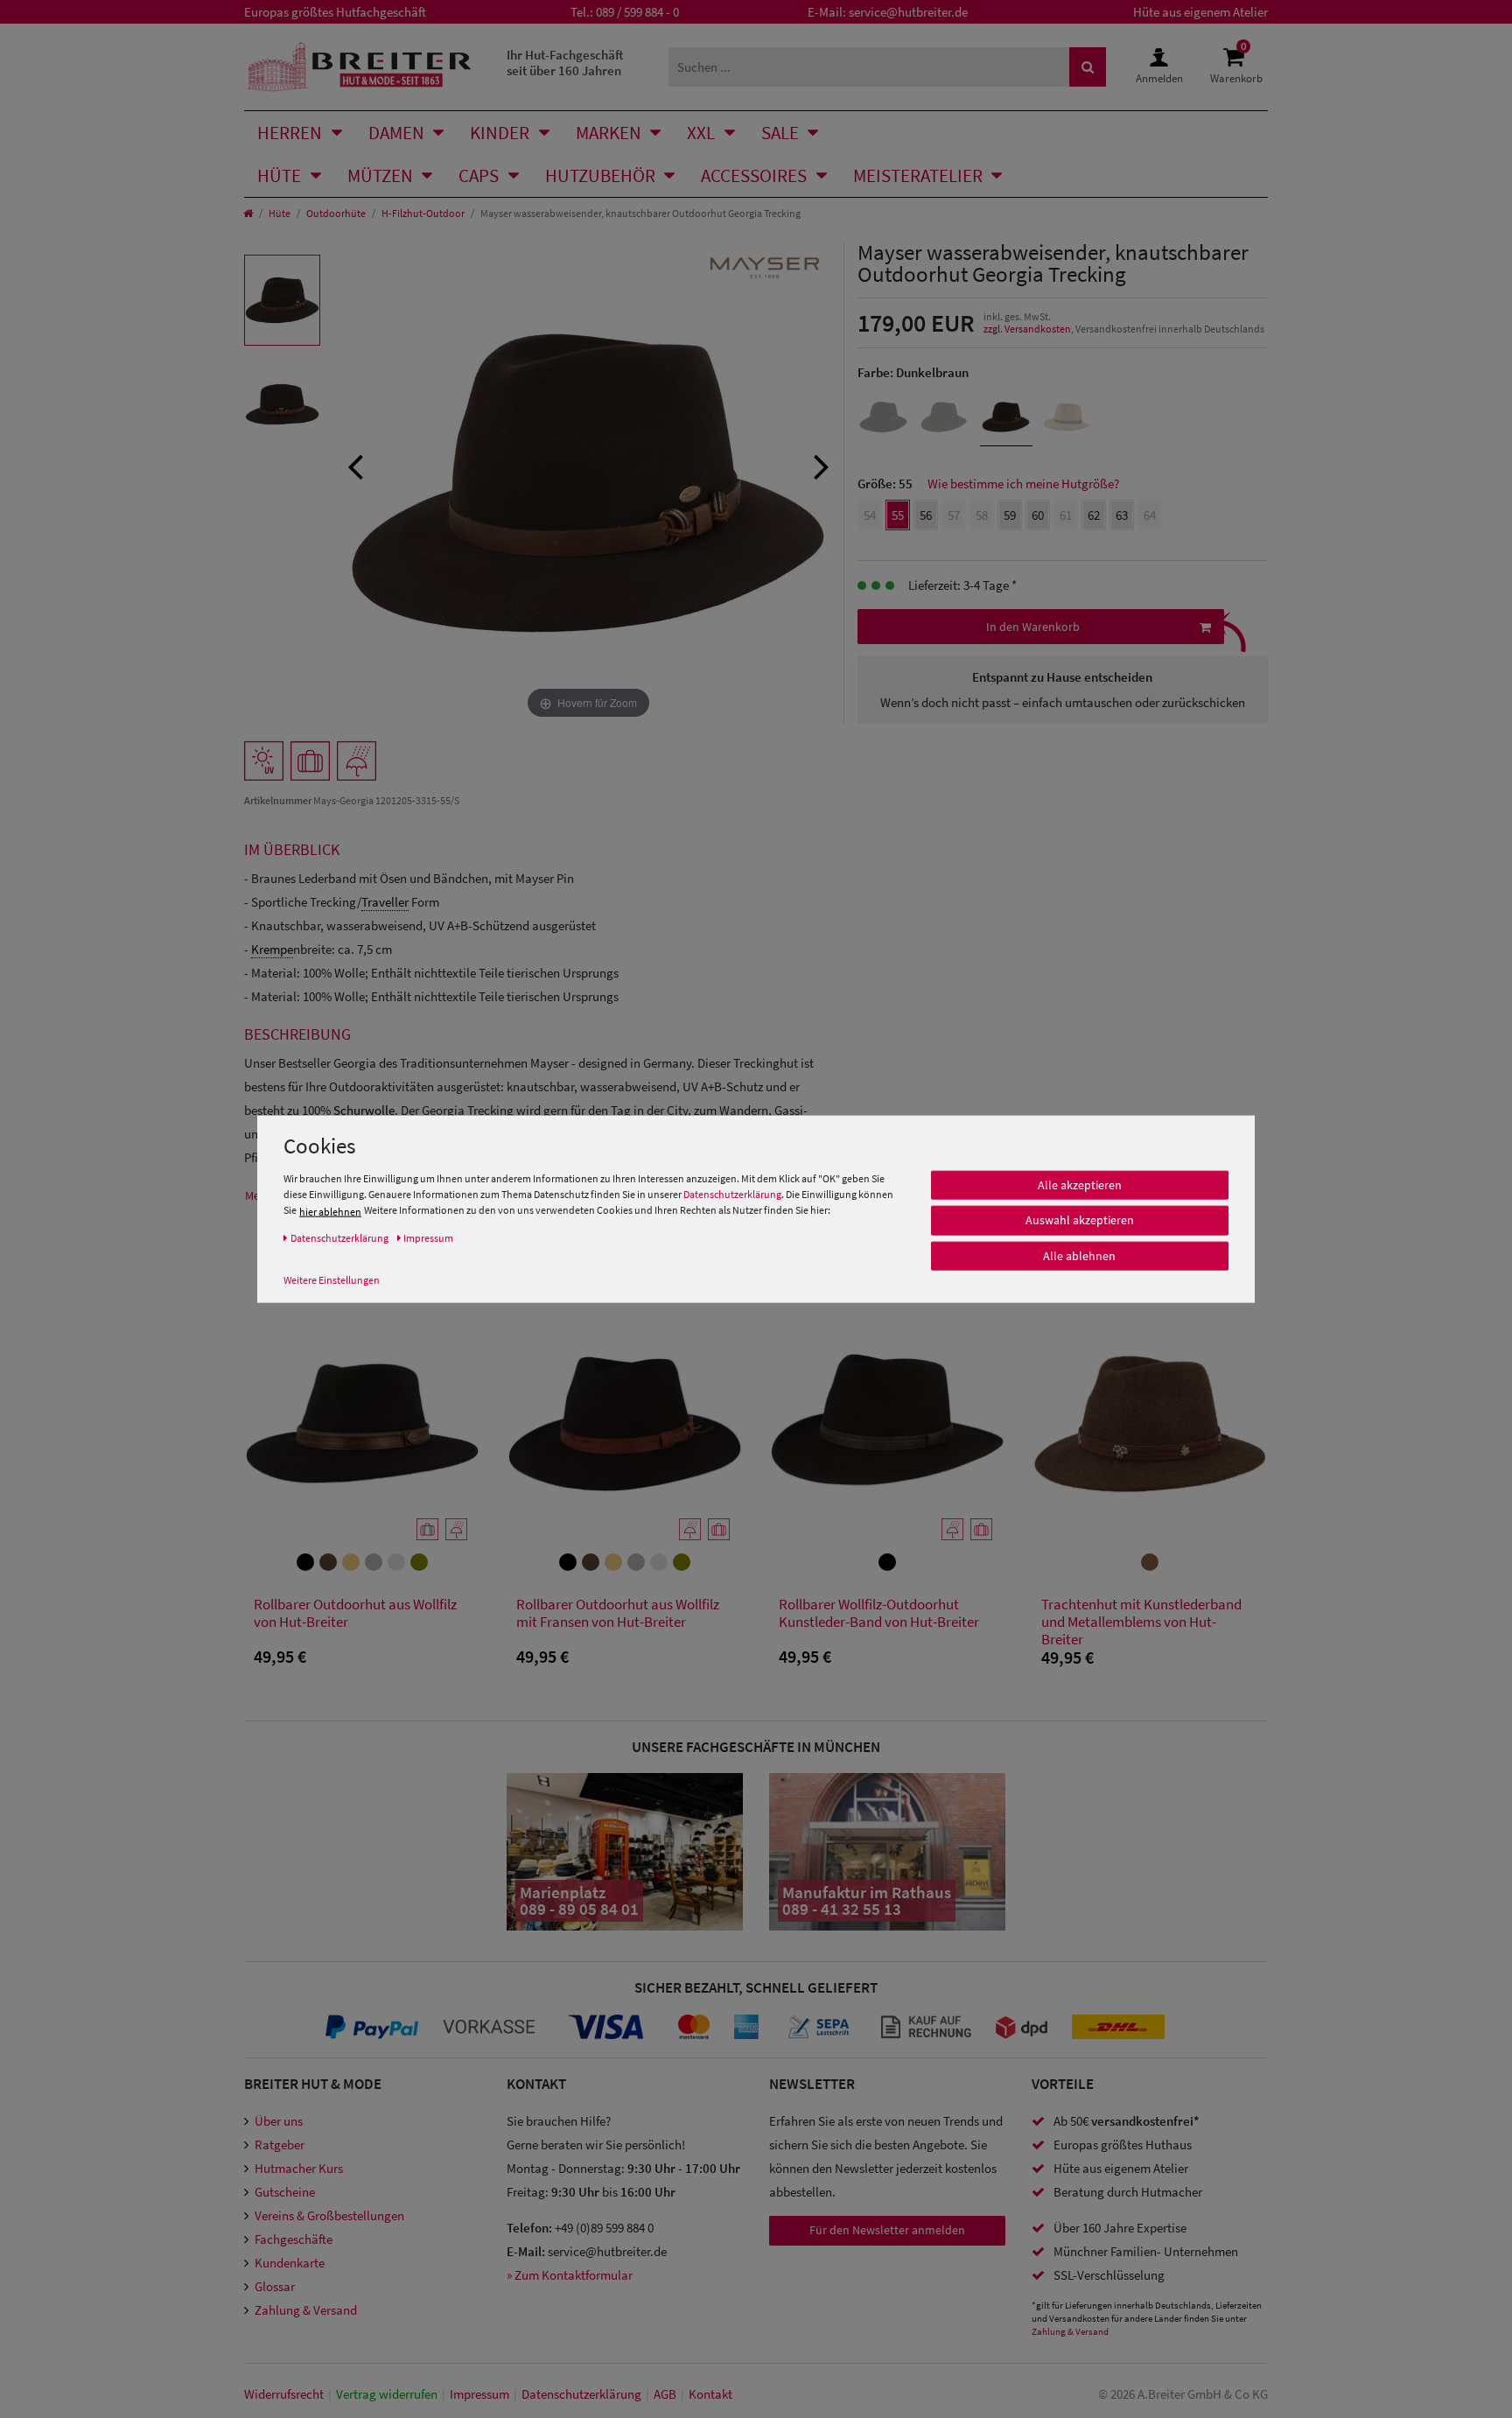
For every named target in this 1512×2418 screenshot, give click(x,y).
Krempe (272, 949)
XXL (701, 133)
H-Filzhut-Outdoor (423, 213)
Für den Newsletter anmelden (887, 2230)
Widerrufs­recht (284, 2394)
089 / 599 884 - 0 (637, 12)
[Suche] (1088, 67)
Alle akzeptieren (1080, 1185)
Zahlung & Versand (306, 2310)
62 (1094, 515)
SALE (780, 133)
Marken (609, 133)
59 (1010, 515)
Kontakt (710, 2394)
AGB (665, 2394)
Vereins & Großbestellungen (329, 2215)
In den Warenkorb (1033, 627)
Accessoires (754, 175)
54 (870, 515)
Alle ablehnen (1079, 1256)
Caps (479, 175)
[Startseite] (248, 213)
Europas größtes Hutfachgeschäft (335, 12)
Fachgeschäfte (294, 2239)
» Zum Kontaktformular (570, 2275)
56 (926, 515)
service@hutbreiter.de (908, 12)
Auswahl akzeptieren (1080, 1220)
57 (954, 515)
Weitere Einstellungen (332, 1279)
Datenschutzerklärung (732, 1194)
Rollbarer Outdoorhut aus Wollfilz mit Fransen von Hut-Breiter (618, 1613)
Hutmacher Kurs (299, 2168)
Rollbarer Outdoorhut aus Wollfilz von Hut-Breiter (355, 1613)
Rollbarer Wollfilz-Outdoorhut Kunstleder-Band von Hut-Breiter (879, 1613)
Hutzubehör (600, 175)
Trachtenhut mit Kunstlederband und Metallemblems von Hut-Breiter (1141, 1622)
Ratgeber (280, 2145)
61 (1066, 515)
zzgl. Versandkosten (1027, 329)
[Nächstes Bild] (822, 465)
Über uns (279, 2121)
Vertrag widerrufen (387, 2394)
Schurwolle (364, 1110)
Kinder (500, 133)
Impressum (479, 2394)
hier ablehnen (330, 1211)
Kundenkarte (290, 2263)
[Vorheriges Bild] (355, 465)
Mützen (380, 175)
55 (898, 515)
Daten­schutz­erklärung (581, 2394)
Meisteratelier (918, 175)
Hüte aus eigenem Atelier (1200, 12)
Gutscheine (285, 2192)
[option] (282, 300)
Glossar (275, 2286)
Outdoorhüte (336, 213)
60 (1038, 515)
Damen (396, 133)
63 (1122, 515)
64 (1150, 515)
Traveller (385, 902)
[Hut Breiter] (359, 67)
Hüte (279, 175)
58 (982, 515)
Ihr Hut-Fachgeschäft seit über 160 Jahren (565, 63)
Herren (290, 133)
